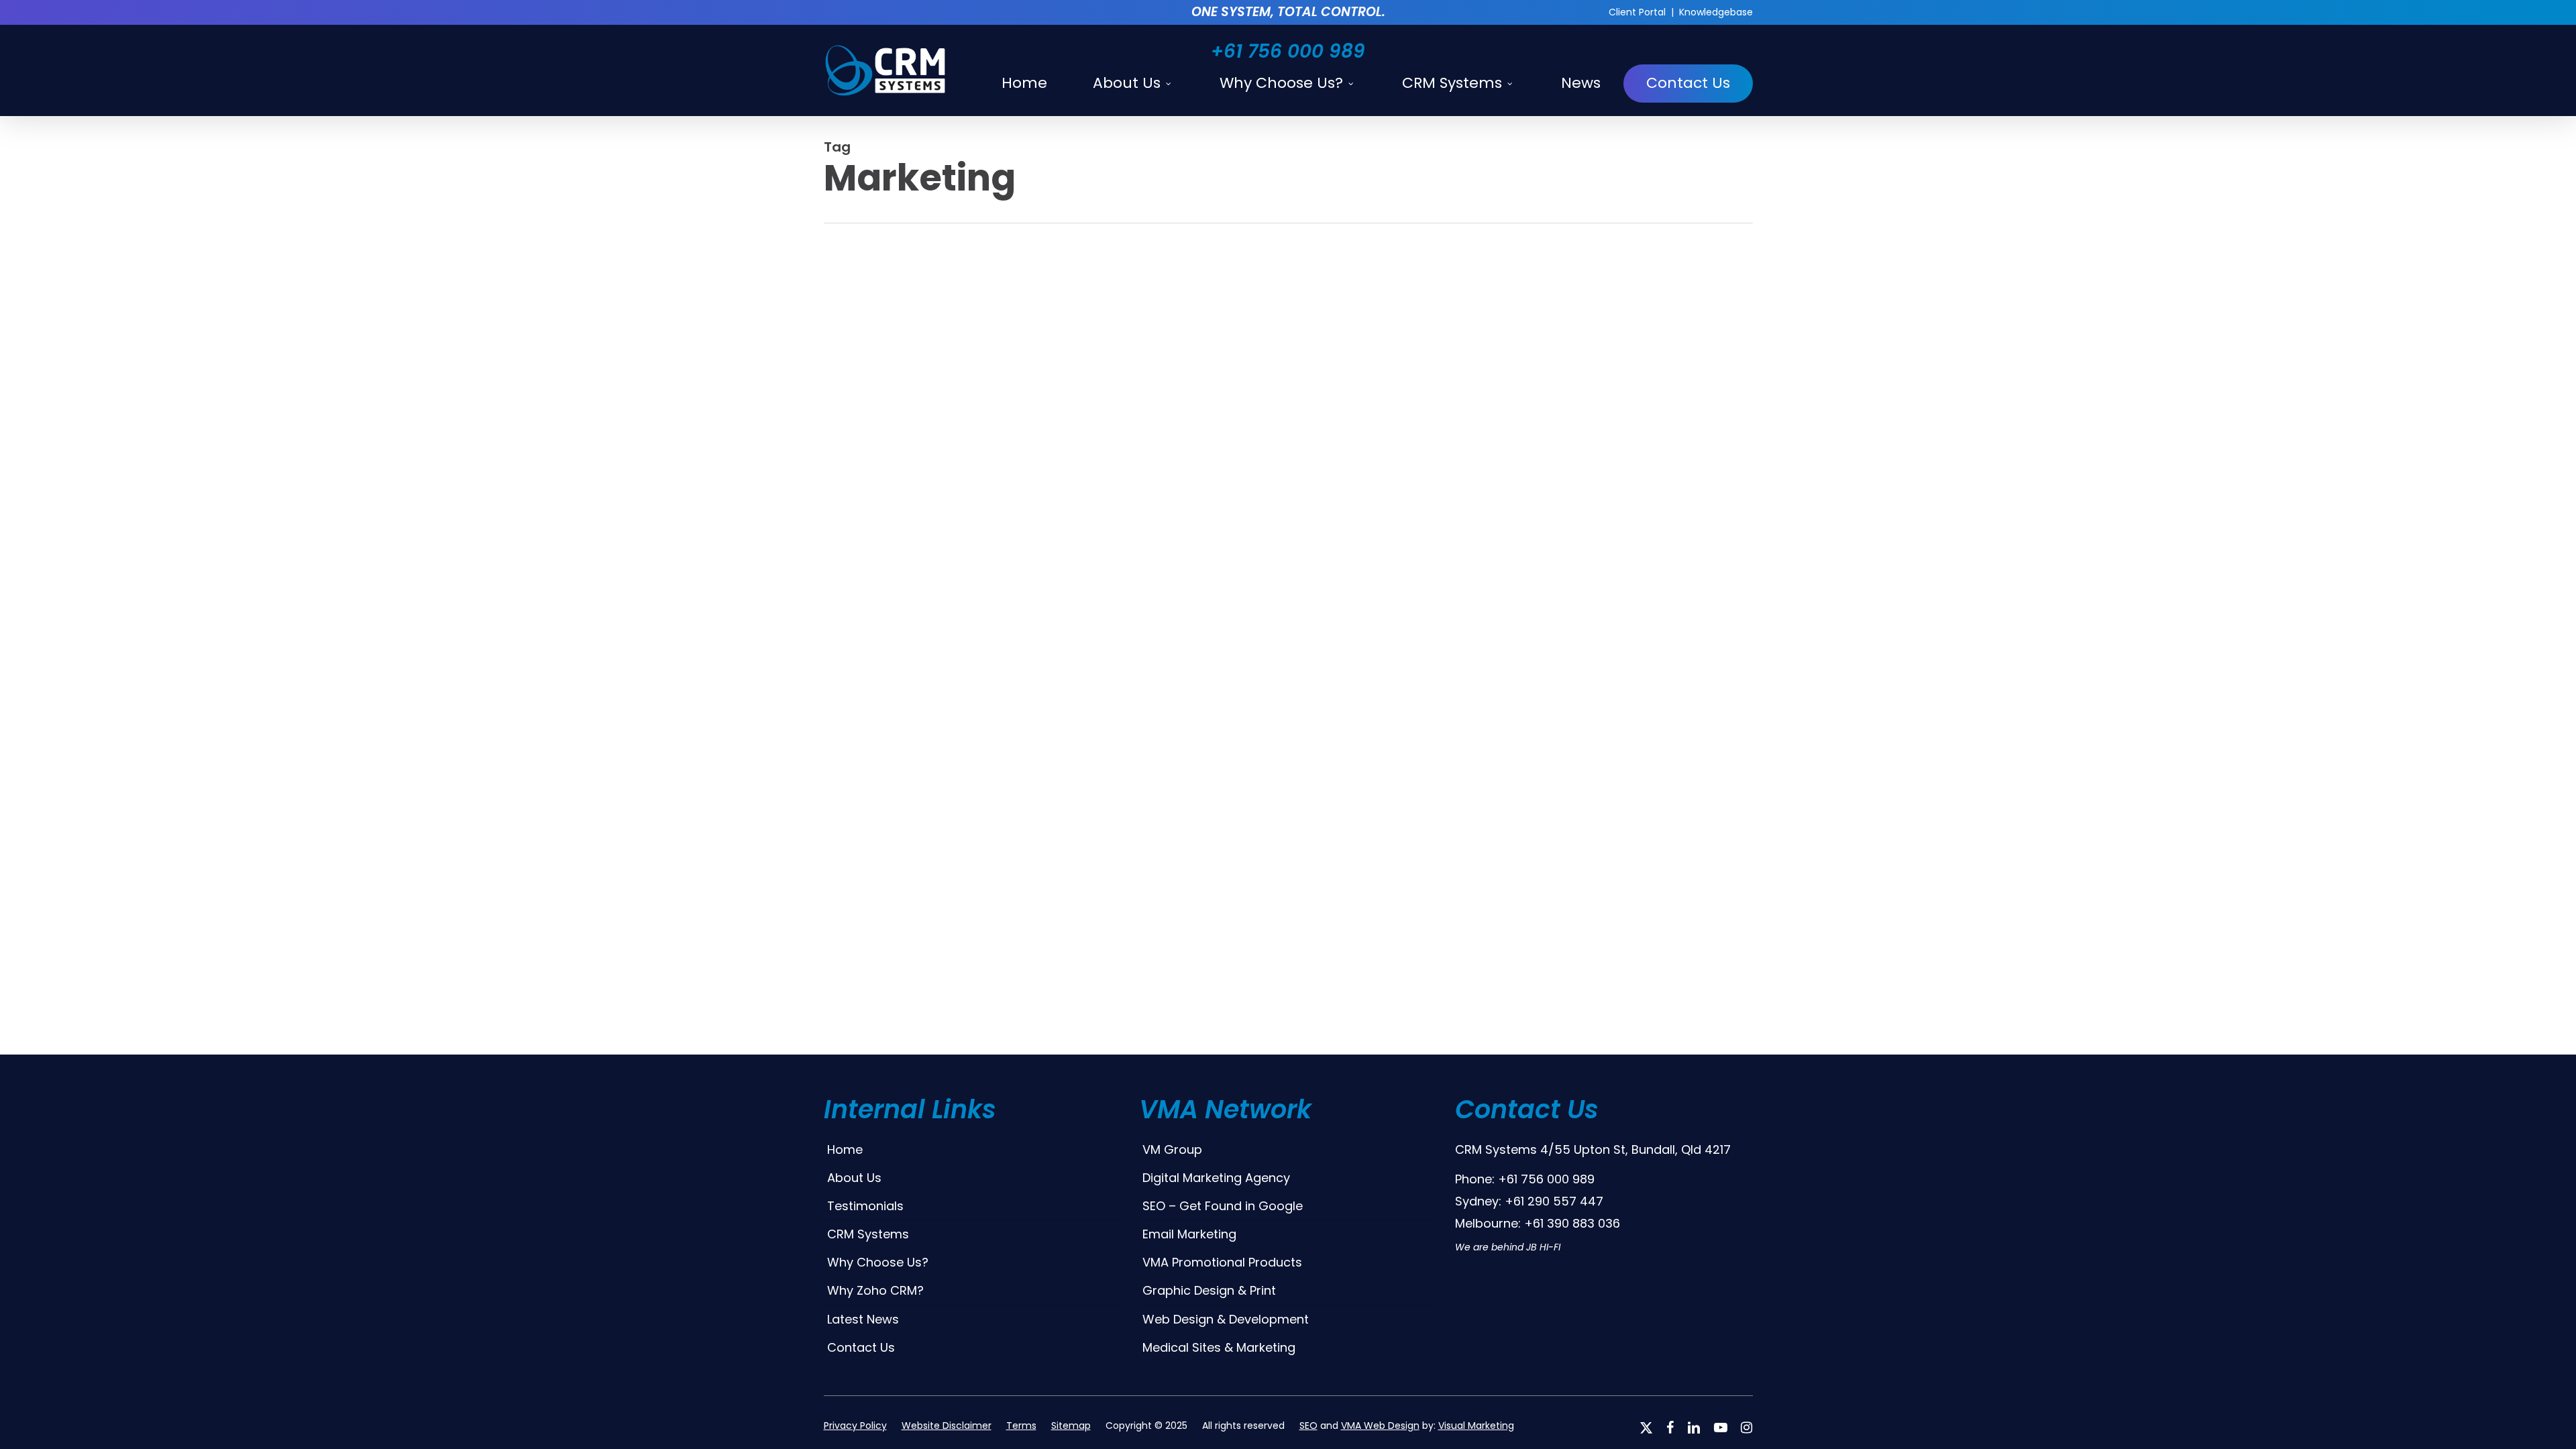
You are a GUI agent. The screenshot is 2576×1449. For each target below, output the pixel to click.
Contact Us (861, 1347)
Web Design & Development (1226, 1319)
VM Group (1172, 1149)
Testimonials (865, 1206)
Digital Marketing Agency (1216, 1178)
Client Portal (1637, 12)
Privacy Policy (855, 1426)
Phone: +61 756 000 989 (1525, 1179)
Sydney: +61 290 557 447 (1529, 1201)
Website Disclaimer (947, 1426)
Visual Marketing (1476, 1426)
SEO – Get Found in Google (1223, 1206)
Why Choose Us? (878, 1262)
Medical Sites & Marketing (1219, 1347)
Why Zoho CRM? (875, 1290)
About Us (854, 1178)
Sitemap (1071, 1426)
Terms (1021, 1426)
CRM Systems (868, 1234)
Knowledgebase (1716, 12)
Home (845, 1149)
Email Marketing (1189, 1234)
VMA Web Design (1380, 1426)
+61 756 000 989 (1288, 51)
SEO (1308, 1426)
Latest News (863, 1319)
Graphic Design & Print (1209, 1290)
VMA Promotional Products (1222, 1262)
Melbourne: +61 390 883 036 (1538, 1223)
